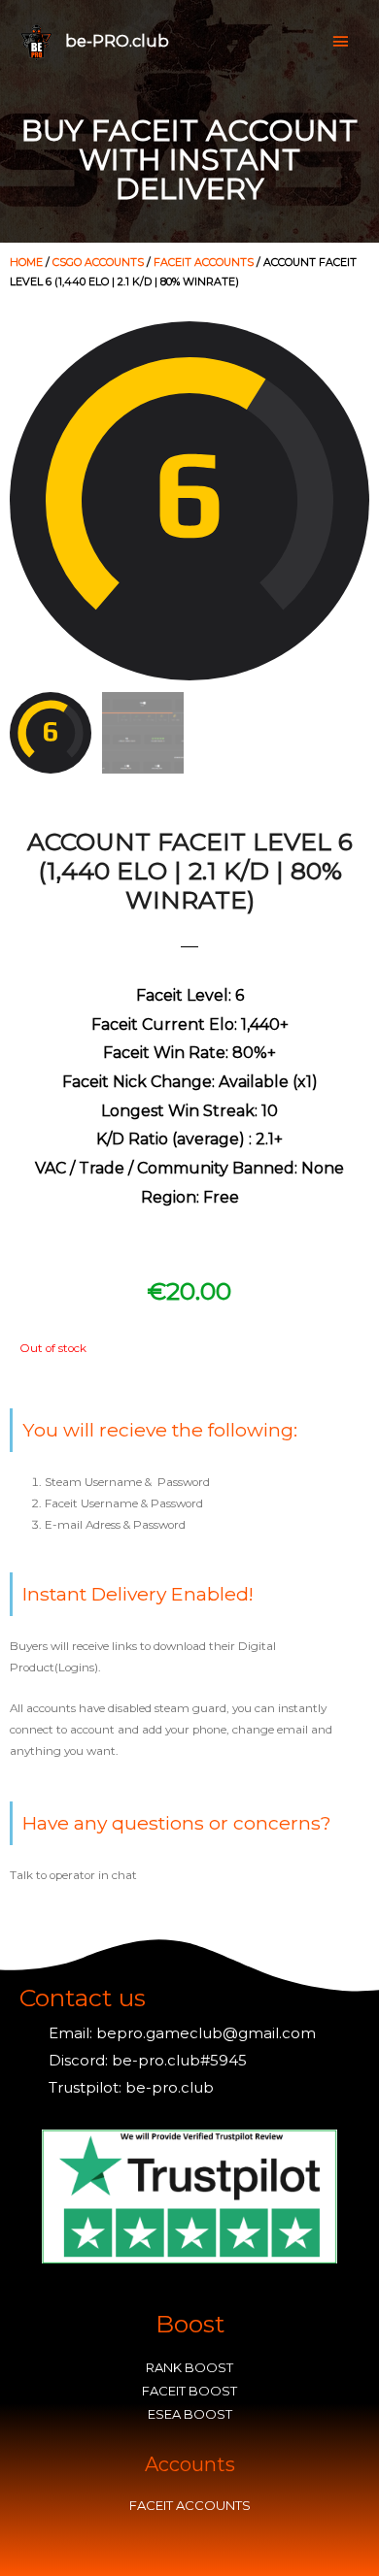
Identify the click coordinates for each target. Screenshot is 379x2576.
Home (26, 262)
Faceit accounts (204, 262)
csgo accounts (98, 262)
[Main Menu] (340, 42)
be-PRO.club (117, 41)
